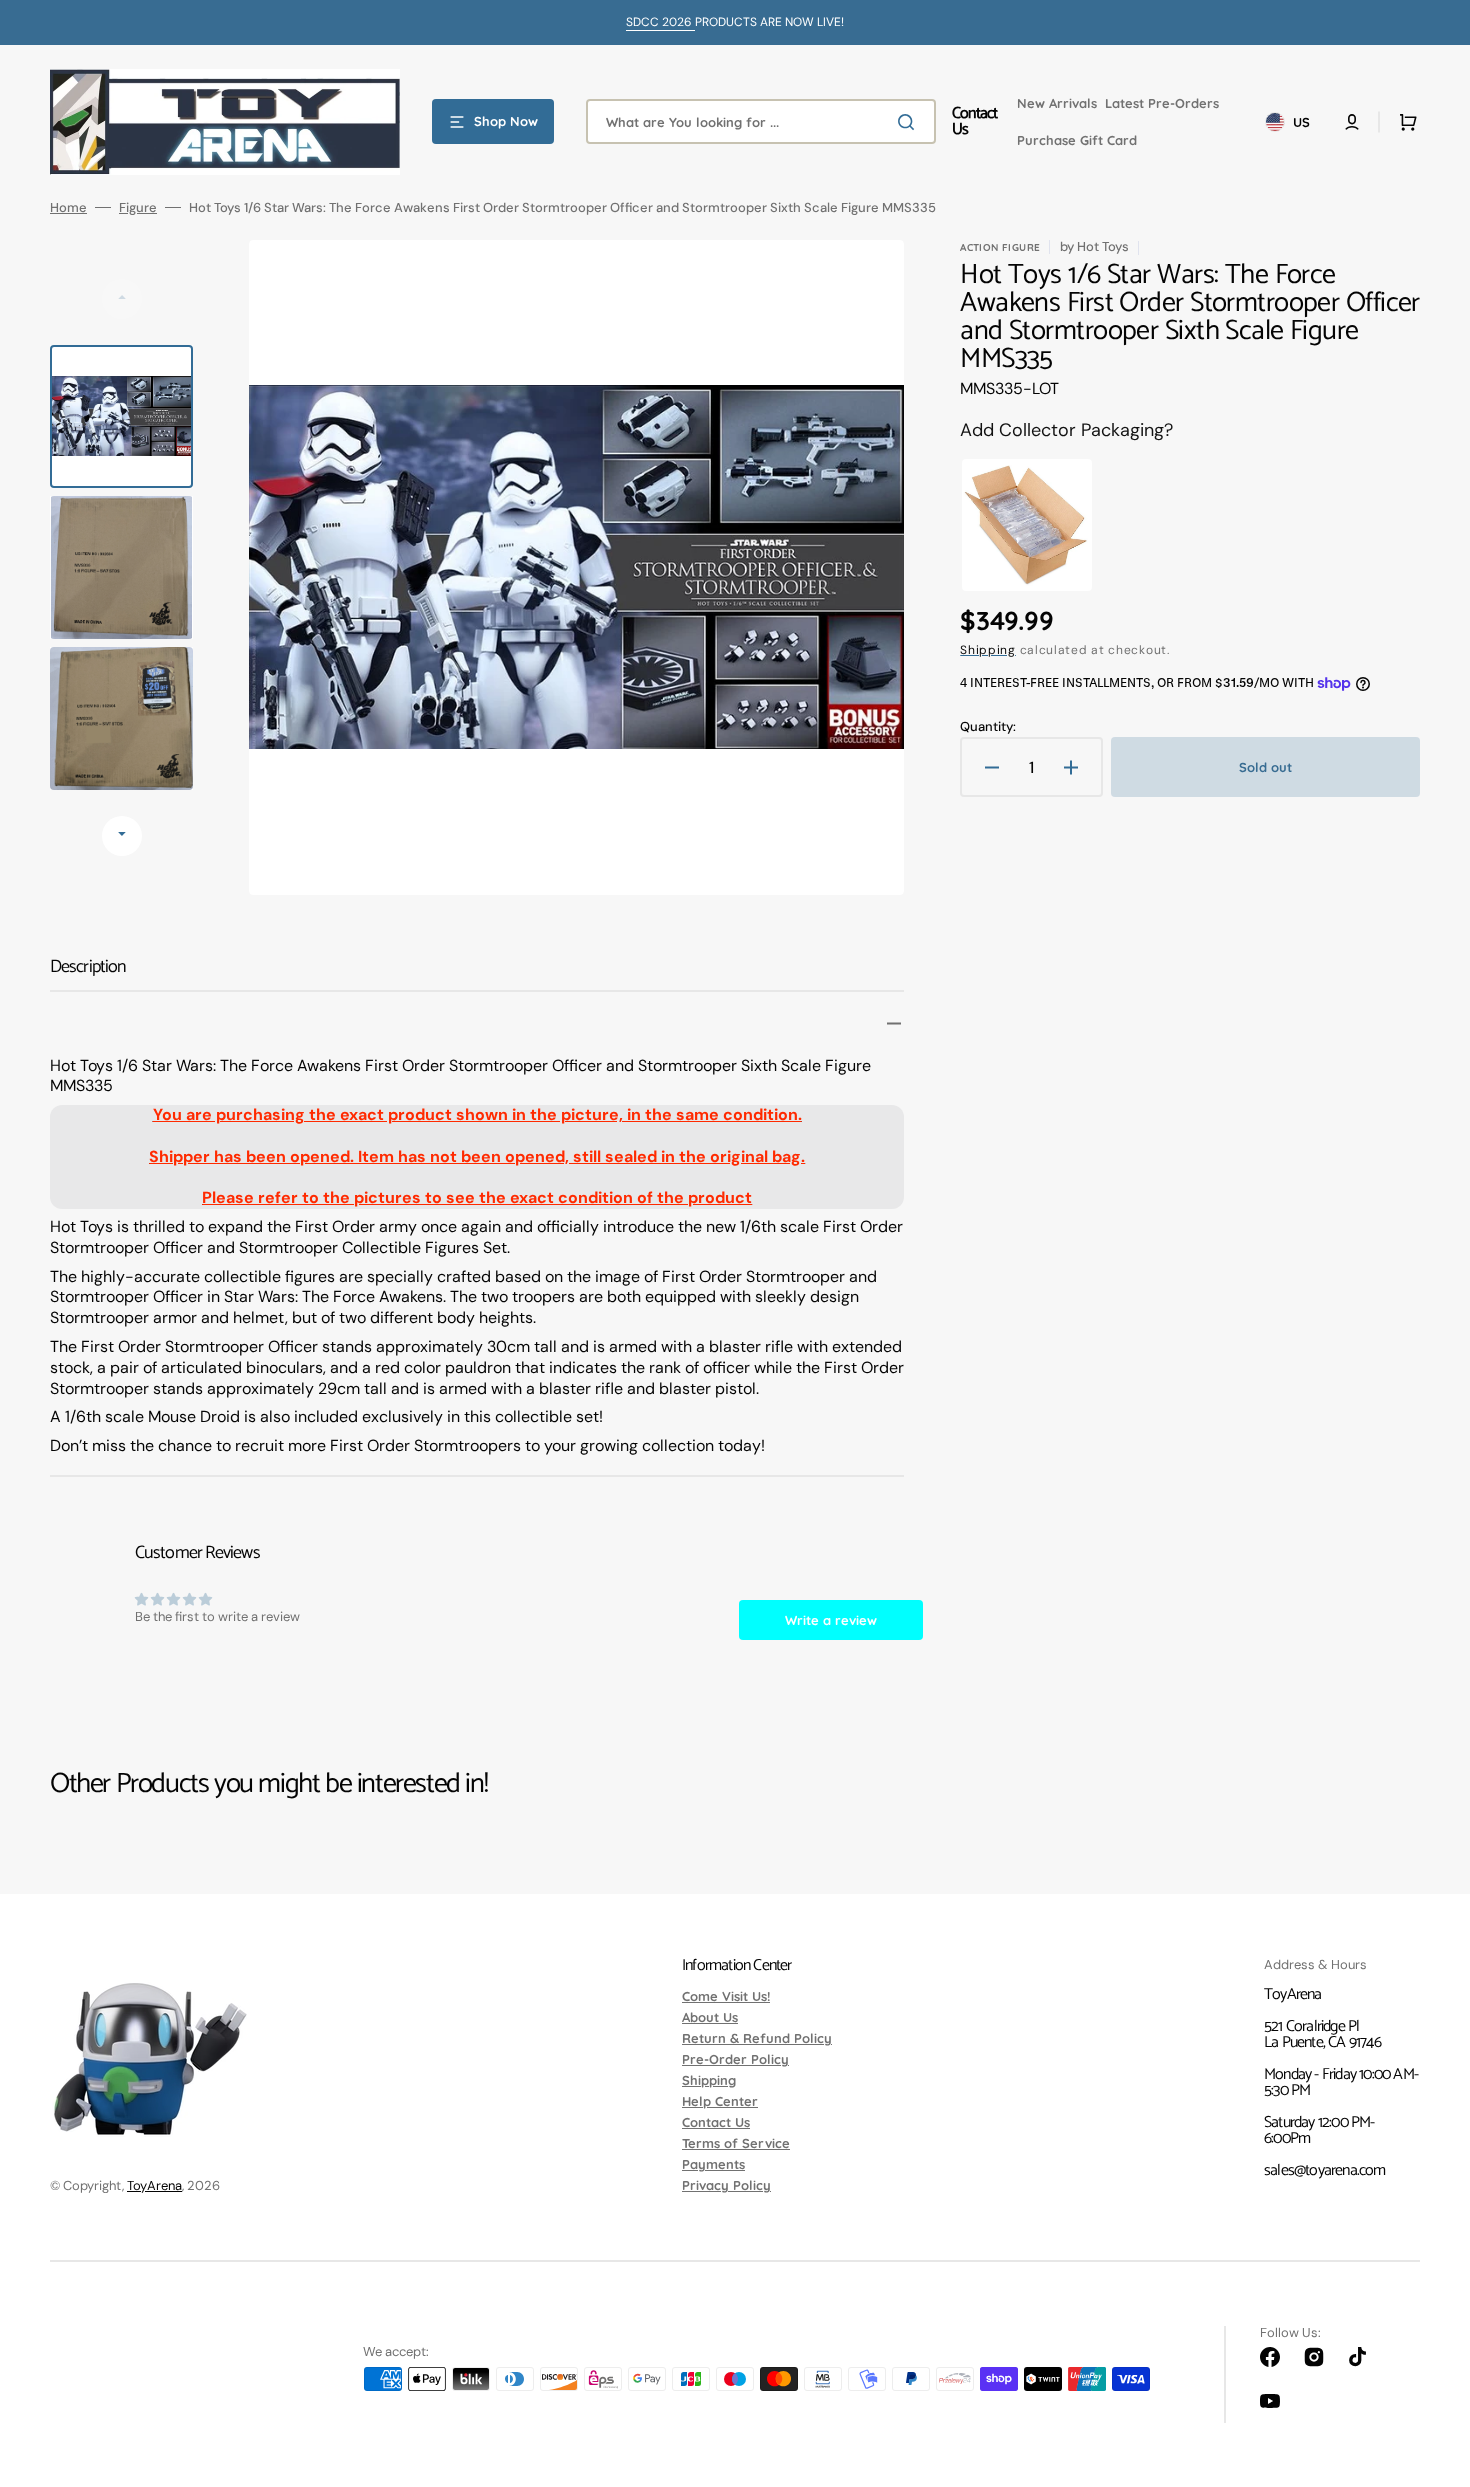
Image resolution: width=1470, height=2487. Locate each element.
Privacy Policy (726, 2185)
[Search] (910, 122)
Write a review (831, 1620)
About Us (710, 2017)
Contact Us (716, 2122)
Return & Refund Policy (757, 2038)
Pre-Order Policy (735, 2059)
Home (68, 207)
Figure (138, 207)
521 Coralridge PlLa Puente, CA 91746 (1322, 2034)
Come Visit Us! (726, 1997)
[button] (1352, 122)
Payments (713, 2164)
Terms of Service (736, 2143)
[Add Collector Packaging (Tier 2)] (1027, 525)
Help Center (720, 2101)
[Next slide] (122, 836)
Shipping (988, 650)
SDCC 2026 (660, 22)
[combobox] (761, 121)
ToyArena (154, 2185)
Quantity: (988, 726)
